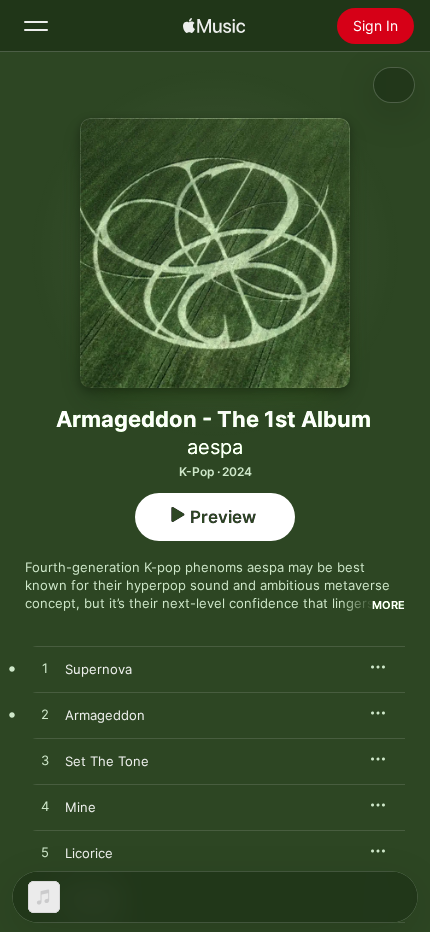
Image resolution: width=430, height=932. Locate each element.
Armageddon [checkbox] (105, 715)
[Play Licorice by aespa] (45, 853)
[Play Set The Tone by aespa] (45, 761)
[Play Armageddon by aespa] (45, 715)
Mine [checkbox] (80, 807)
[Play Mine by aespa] (45, 807)
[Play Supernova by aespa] (45, 669)
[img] (214, 26)
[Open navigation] (36, 26)
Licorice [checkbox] (89, 853)
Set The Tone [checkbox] (107, 761)
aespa (215, 447)
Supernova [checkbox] (98, 669)
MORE (388, 605)
